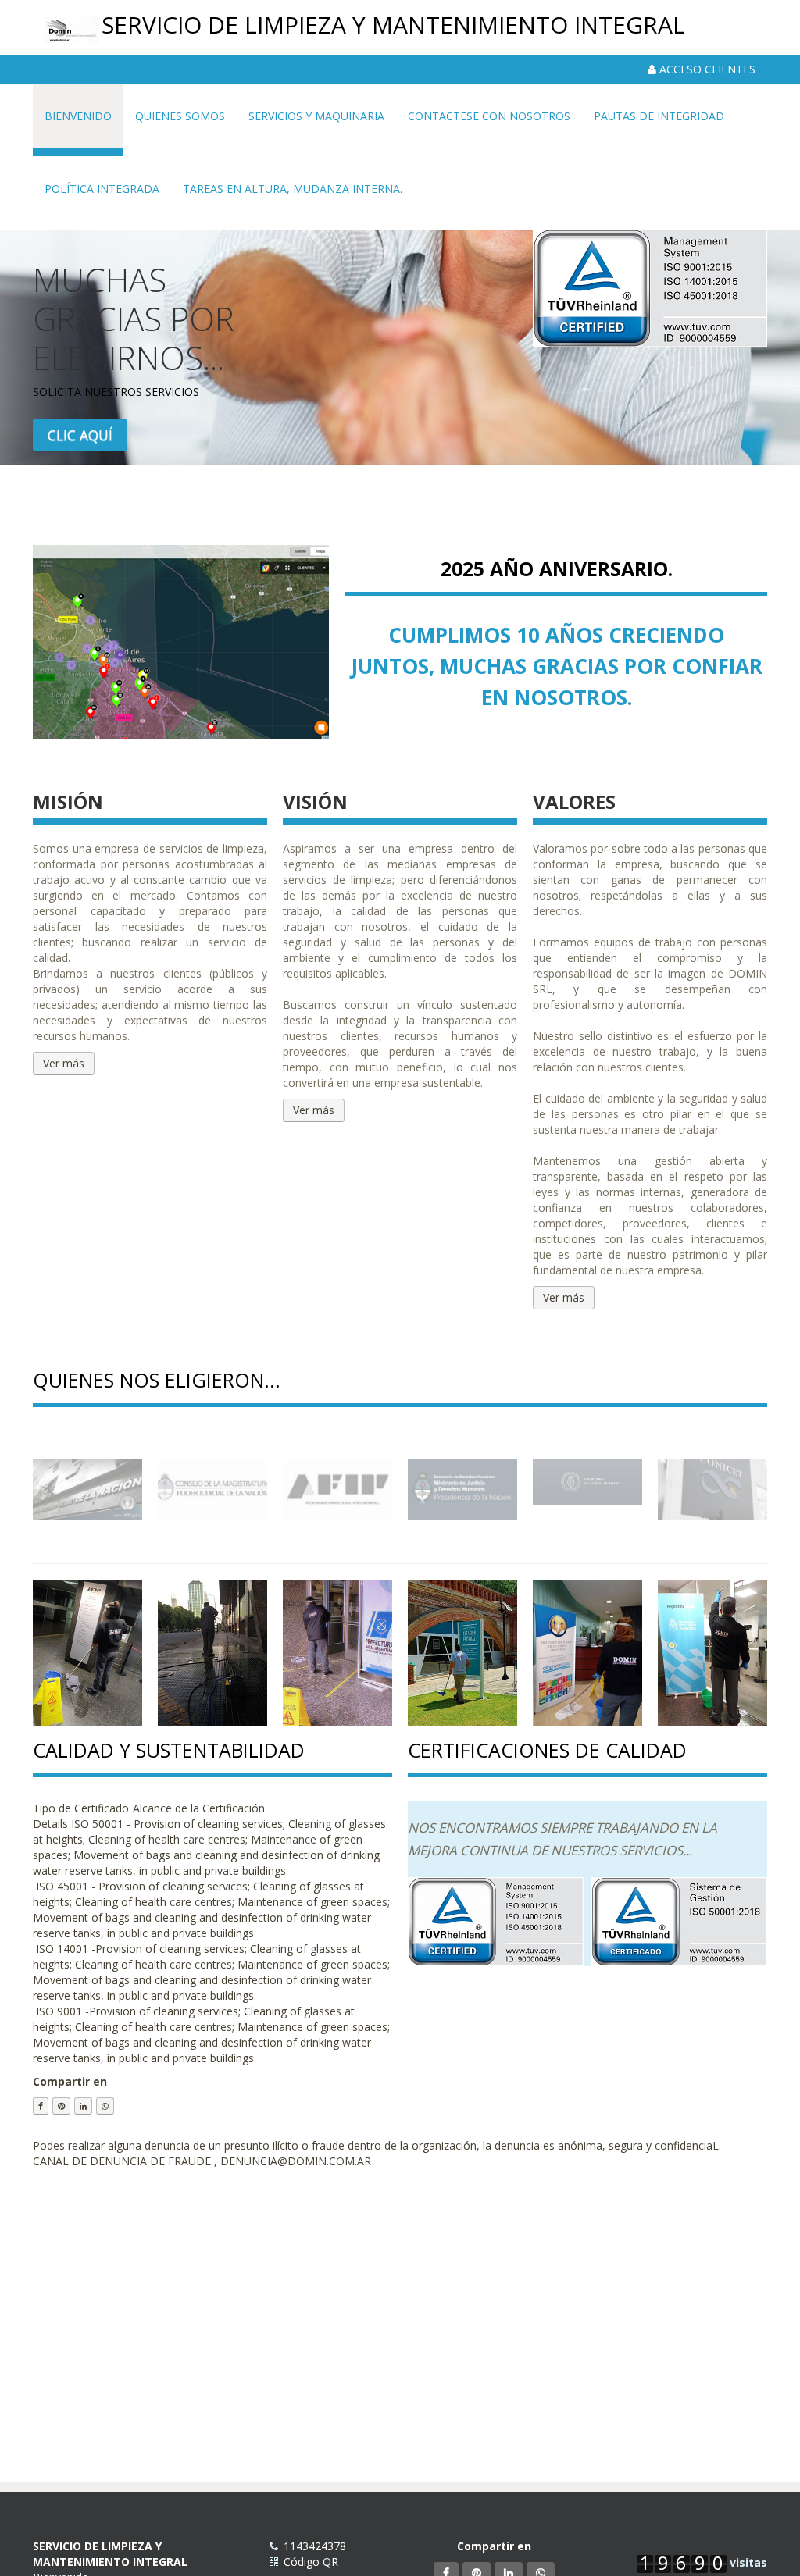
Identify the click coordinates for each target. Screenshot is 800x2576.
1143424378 (315, 2546)
